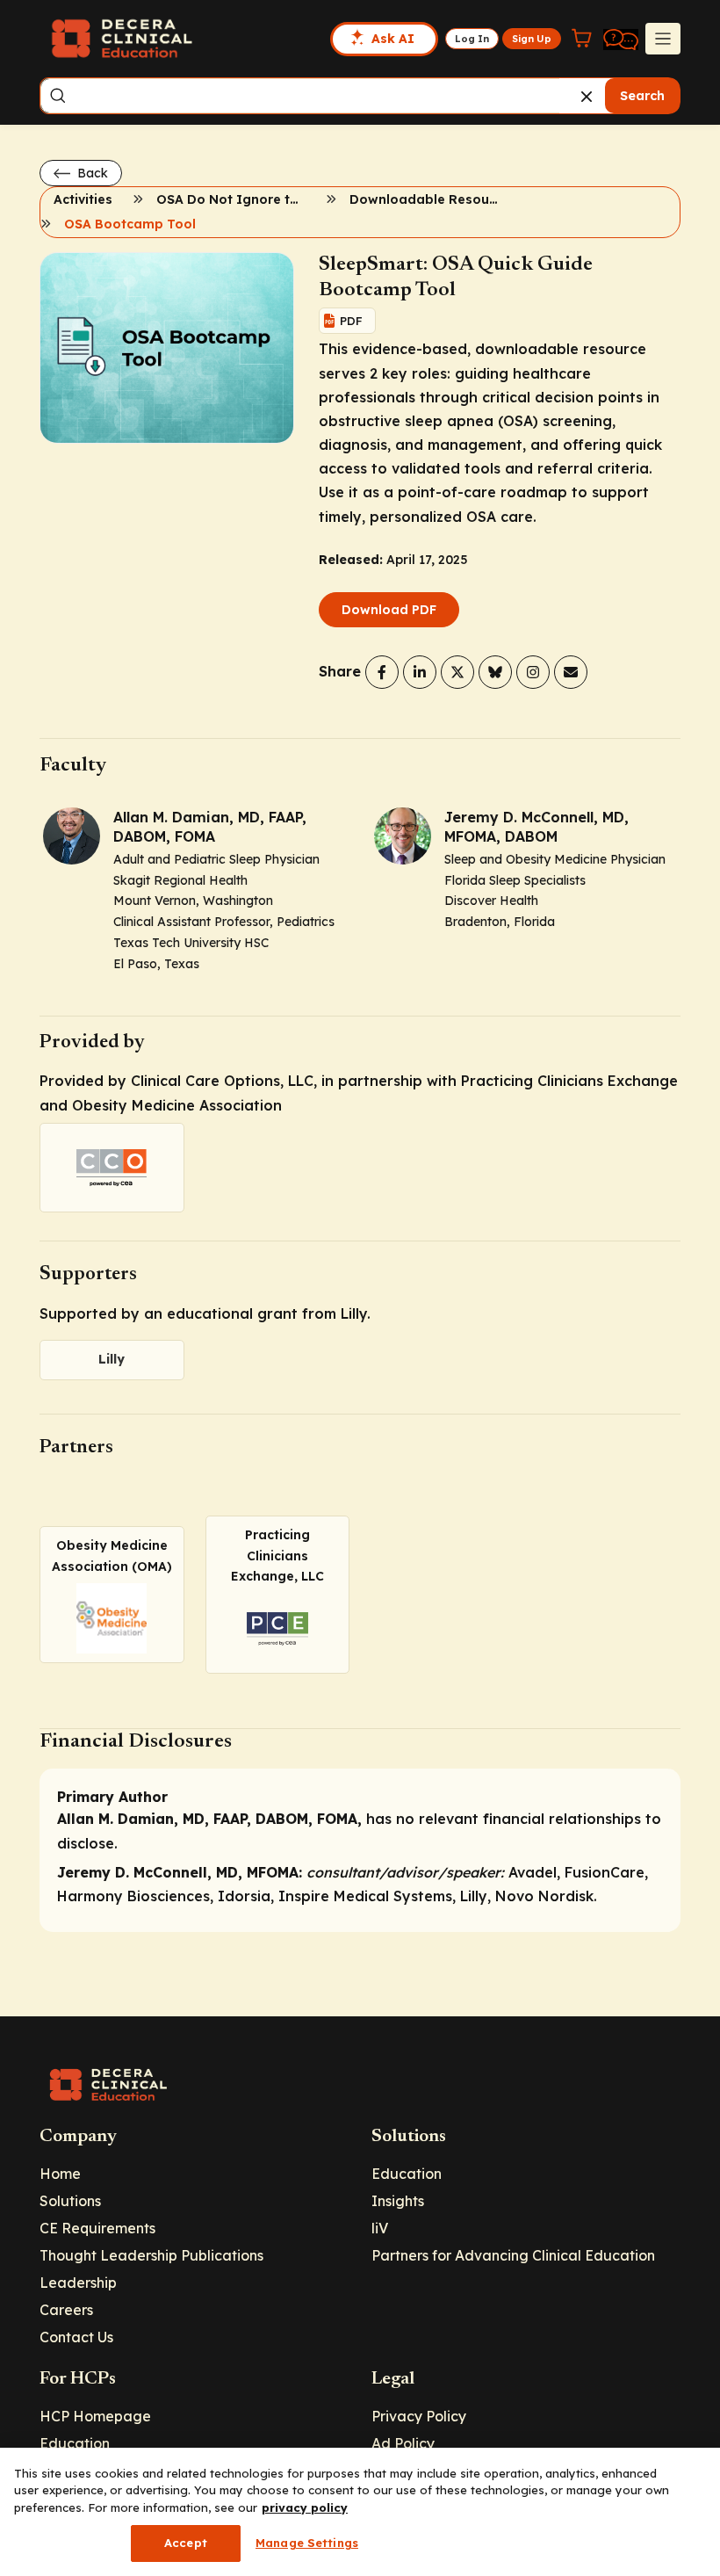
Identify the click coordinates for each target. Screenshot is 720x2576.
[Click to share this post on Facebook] (382, 672)
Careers (66, 2310)
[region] (360, 2512)
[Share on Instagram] (533, 672)
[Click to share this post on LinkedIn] (420, 672)
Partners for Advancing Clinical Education (513, 2255)
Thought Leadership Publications (151, 2255)
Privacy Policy (419, 2416)
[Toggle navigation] (663, 39)
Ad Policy (403, 2443)
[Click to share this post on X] (457, 672)
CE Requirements (97, 2228)
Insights (398, 2201)
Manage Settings (307, 2543)
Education (407, 2174)
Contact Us (76, 2337)
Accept (186, 2543)
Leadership (78, 2283)
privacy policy (305, 2507)
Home (60, 2174)
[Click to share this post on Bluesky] (495, 672)
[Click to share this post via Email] (571, 672)
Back (91, 173)
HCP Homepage (95, 2416)
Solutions (70, 2201)
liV (380, 2228)
